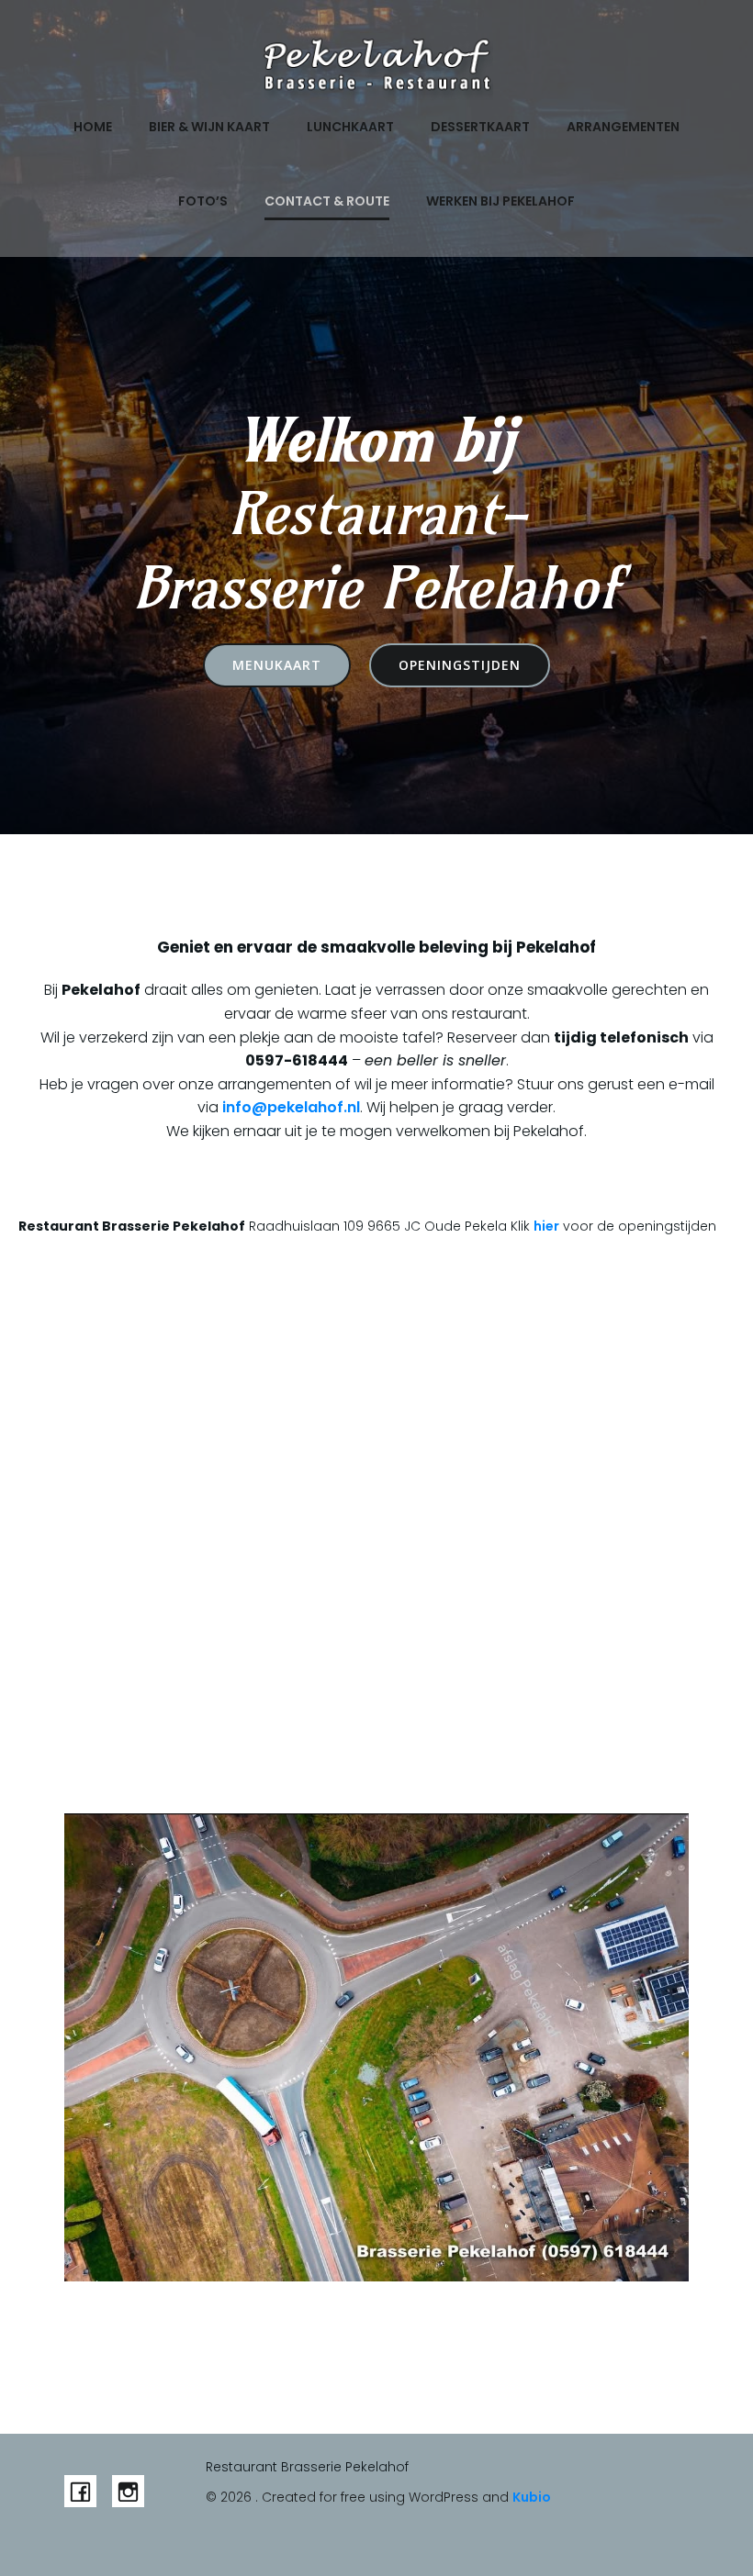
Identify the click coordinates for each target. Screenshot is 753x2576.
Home (93, 127)
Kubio (532, 2497)
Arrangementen (623, 127)
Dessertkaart (480, 127)
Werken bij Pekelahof (500, 201)
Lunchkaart (350, 127)
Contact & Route (327, 201)
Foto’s (203, 201)
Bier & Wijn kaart (209, 127)
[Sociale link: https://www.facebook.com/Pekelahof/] (88, 2491)
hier (546, 1226)
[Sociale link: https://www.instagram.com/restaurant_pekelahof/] (136, 2491)
